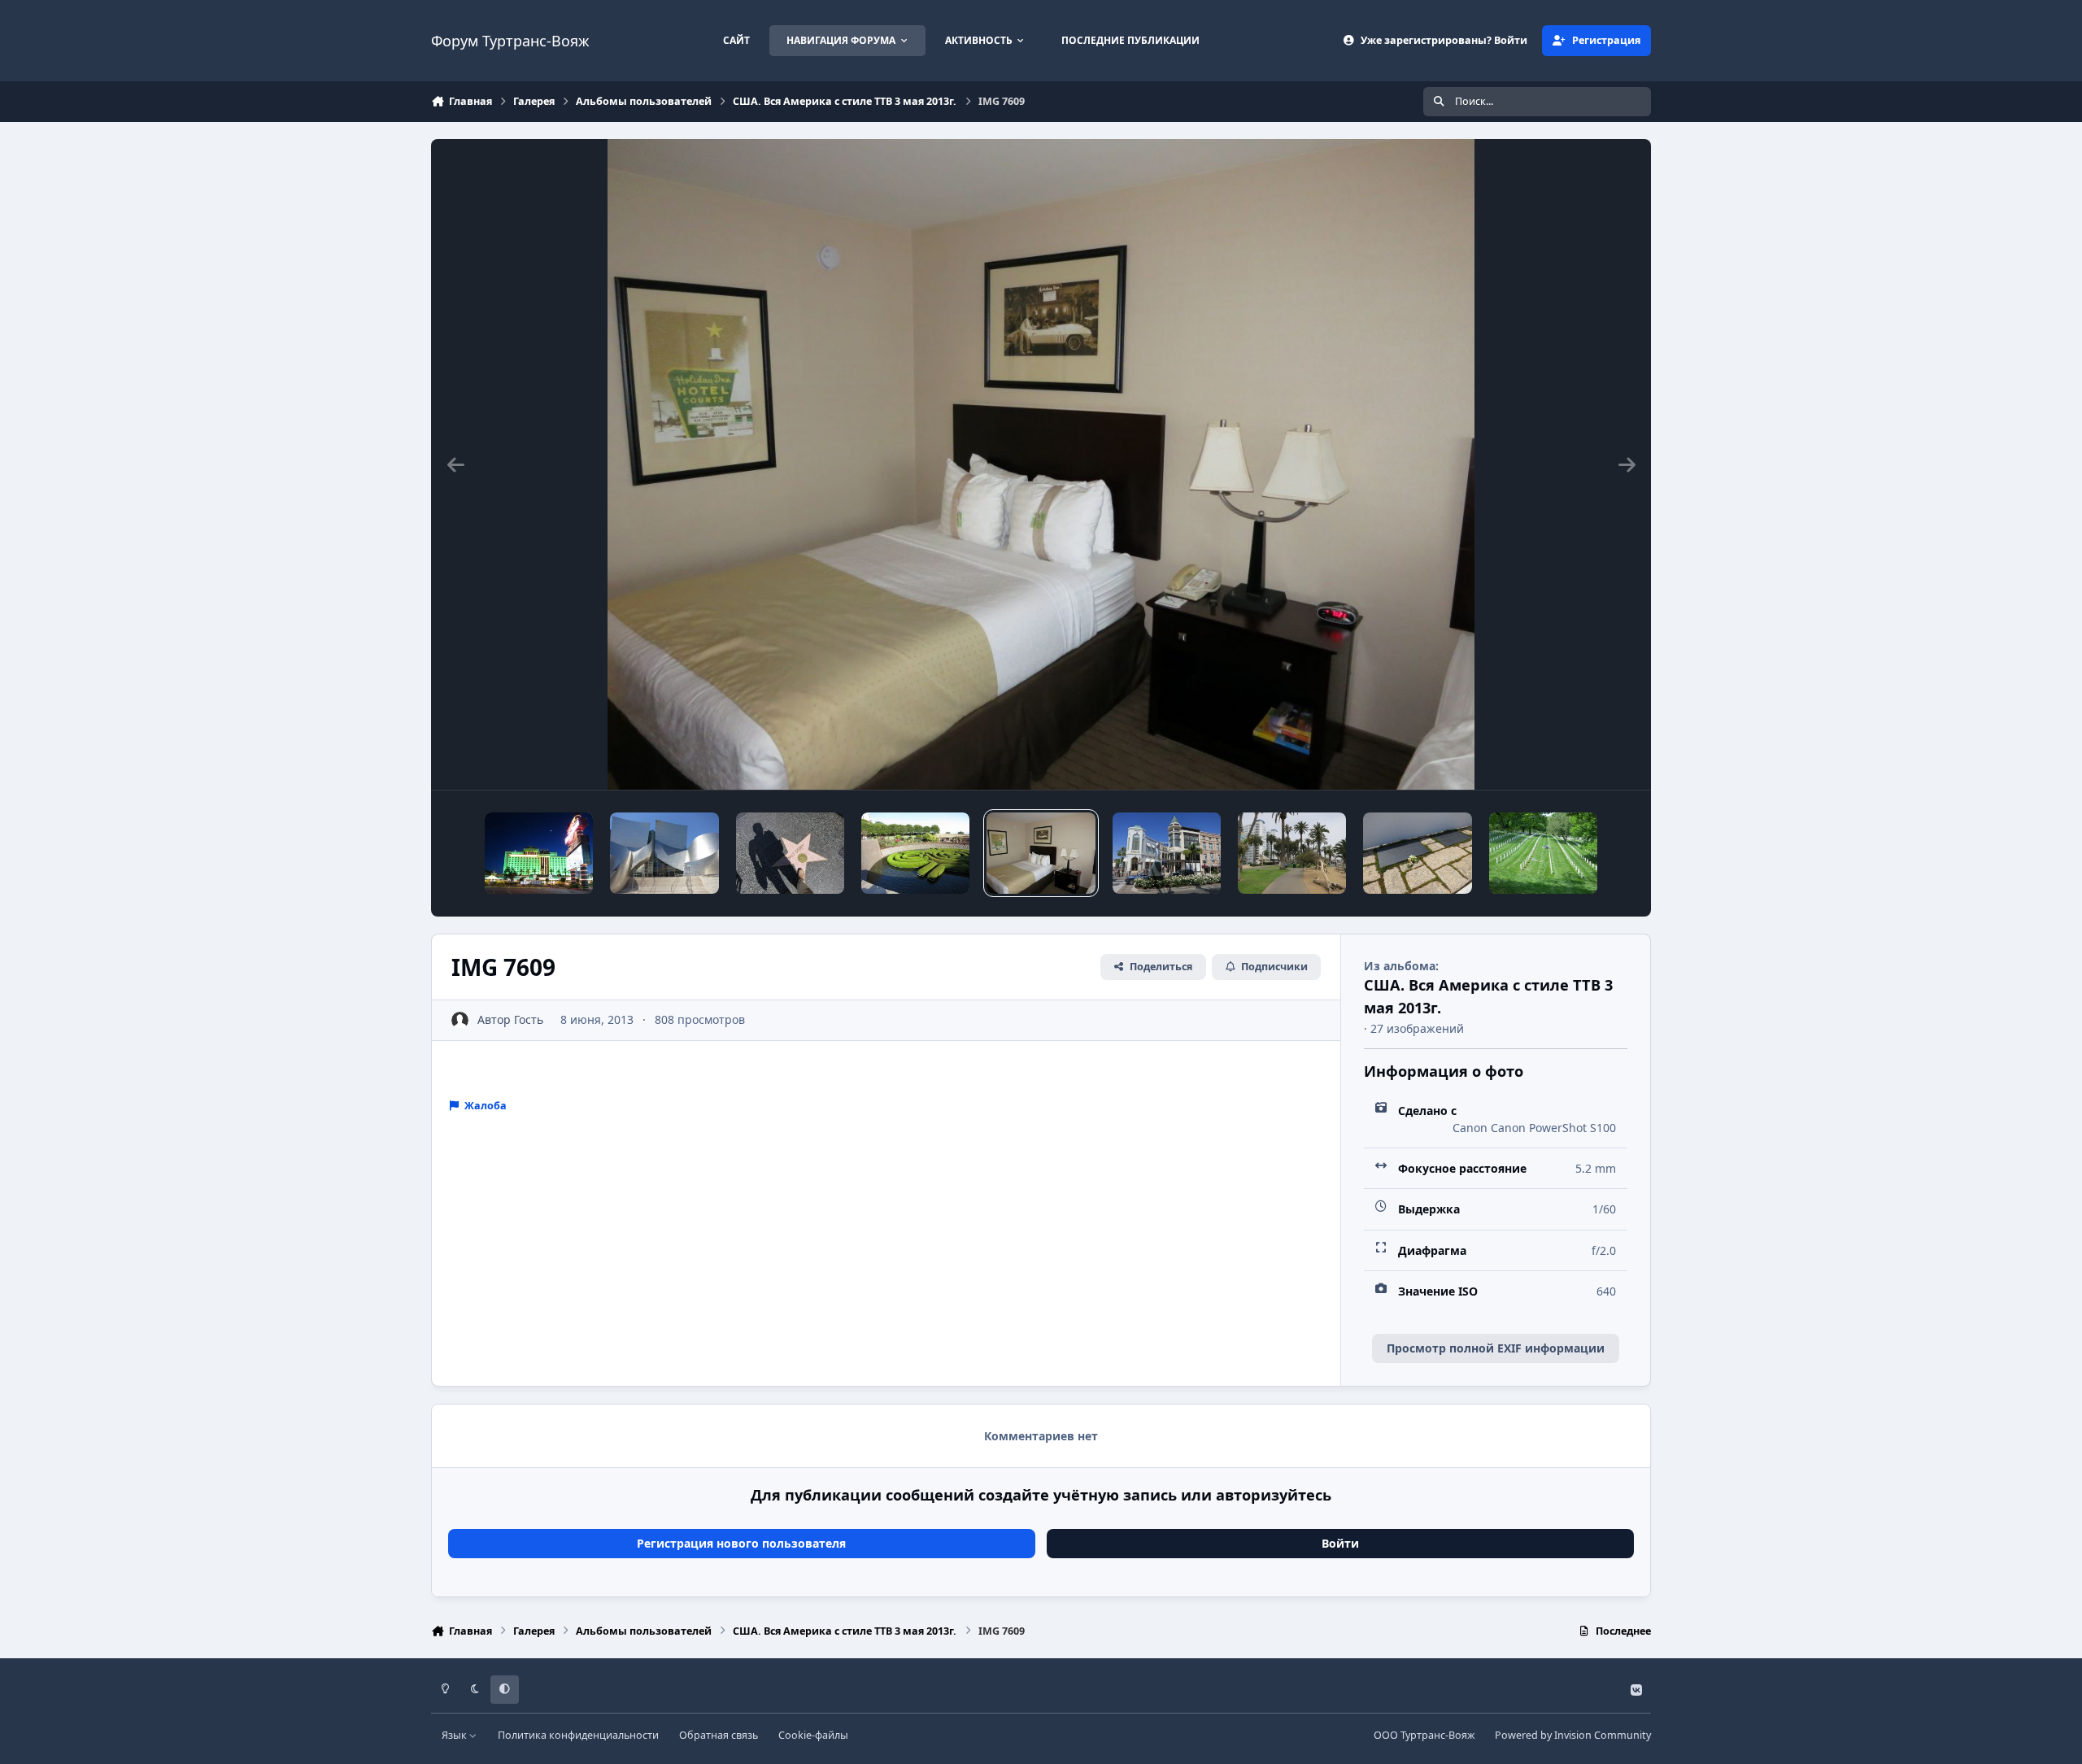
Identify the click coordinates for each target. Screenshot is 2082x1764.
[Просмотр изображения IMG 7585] (915, 853)
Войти (1340, 1543)
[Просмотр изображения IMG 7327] (1543, 853)
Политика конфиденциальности (578, 1735)
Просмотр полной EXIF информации (1496, 1348)
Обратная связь (719, 1735)
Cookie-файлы (813, 1735)
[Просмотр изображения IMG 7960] (664, 853)
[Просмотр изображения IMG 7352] (1417, 853)
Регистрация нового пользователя (741, 1543)
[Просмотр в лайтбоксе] (1041, 464)
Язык (455, 1735)
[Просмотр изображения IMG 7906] (790, 853)
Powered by (1573, 1735)
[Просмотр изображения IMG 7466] (1292, 853)
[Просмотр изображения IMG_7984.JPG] (539, 853)
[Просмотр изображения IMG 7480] (1167, 853)
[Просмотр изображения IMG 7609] (1041, 853)
